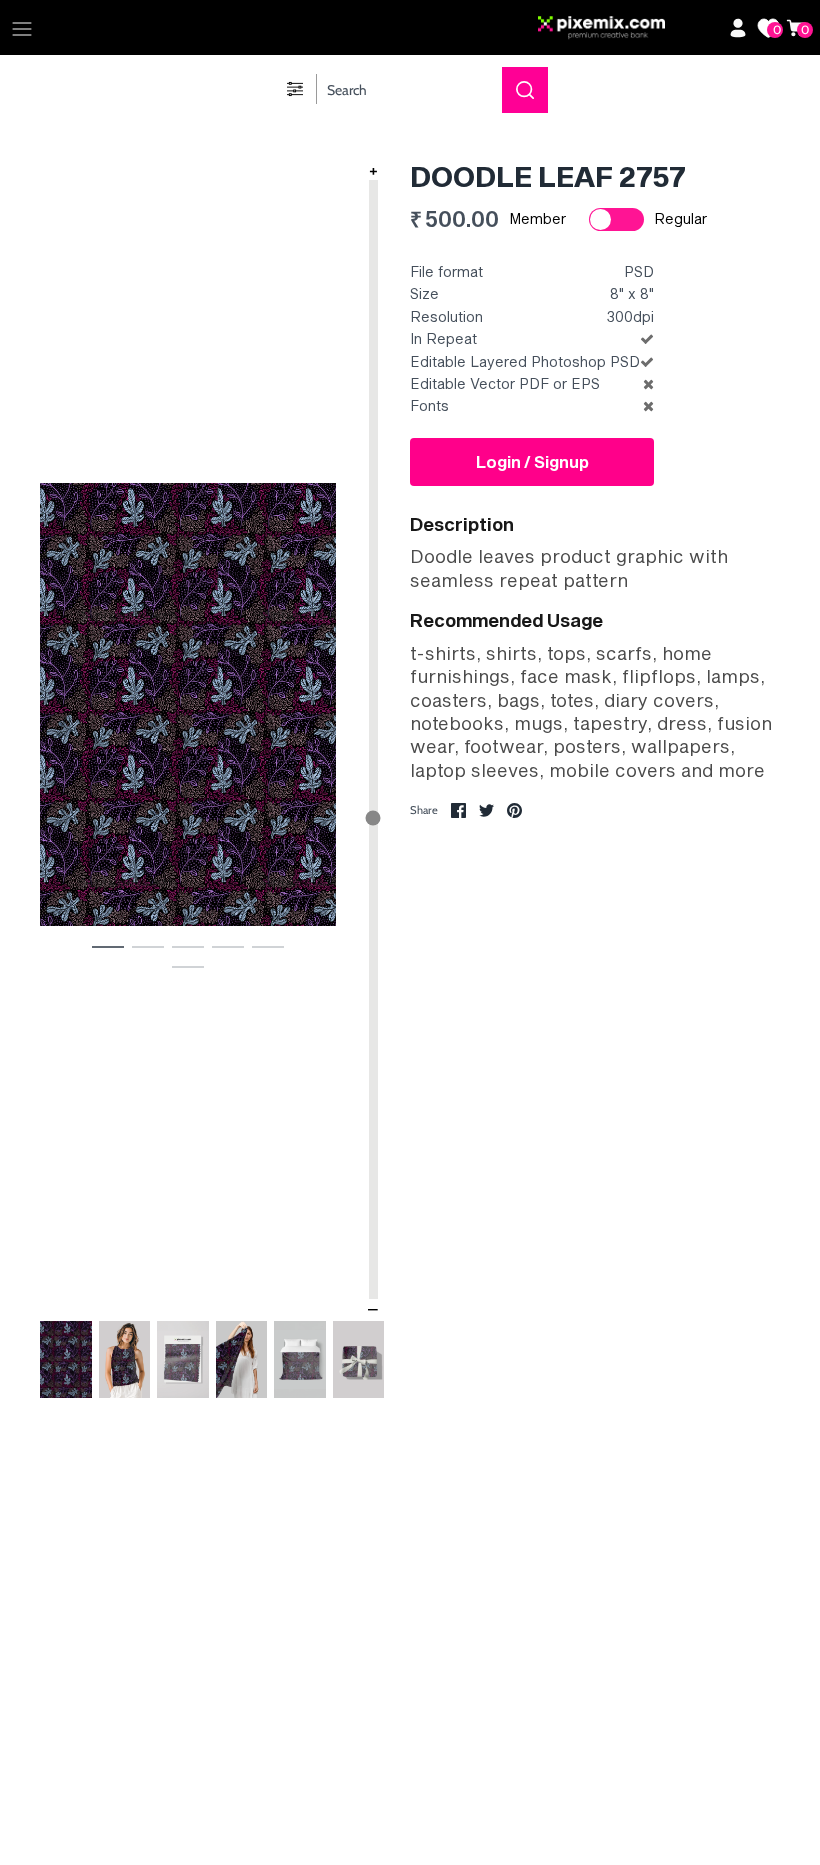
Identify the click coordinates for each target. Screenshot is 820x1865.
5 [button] (268, 946)
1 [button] (108, 946)
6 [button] (188, 966)
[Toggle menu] (22, 28)
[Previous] (62, 729)
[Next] (314, 729)
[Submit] (525, 90)
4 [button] (228, 946)
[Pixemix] (628, 28)
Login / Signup (532, 461)
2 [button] (148, 946)
